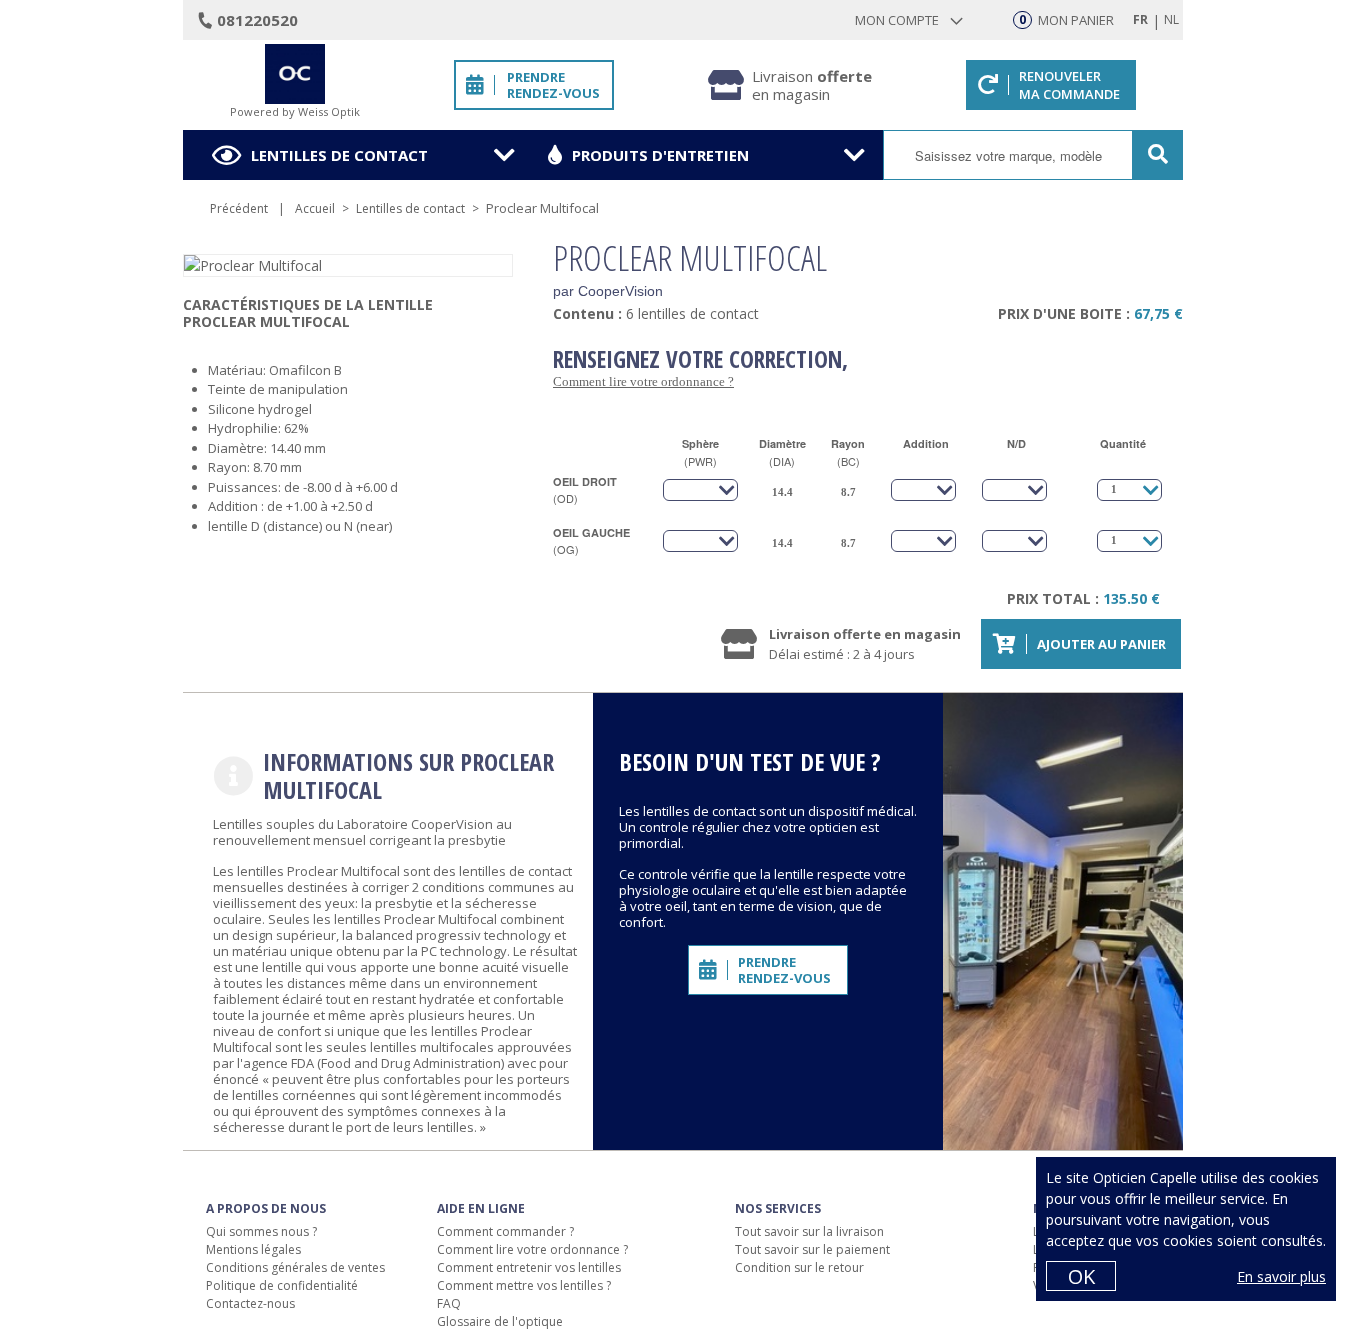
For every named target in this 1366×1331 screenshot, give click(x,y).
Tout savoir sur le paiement (812, 1249)
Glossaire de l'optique (500, 1321)
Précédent (239, 208)
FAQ (449, 1303)
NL (1171, 19)
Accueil (315, 208)
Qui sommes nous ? (261, 1231)
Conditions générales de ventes (295, 1267)
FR (1140, 19)
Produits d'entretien (660, 155)
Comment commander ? (505, 1231)
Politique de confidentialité (282, 1285)
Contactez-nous (250, 1303)
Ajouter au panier (1101, 644)
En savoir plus (1281, 1276)
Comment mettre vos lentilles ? (524, 1285)
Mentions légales (253, 1249)
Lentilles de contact (339, 155)
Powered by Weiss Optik (295, 111)
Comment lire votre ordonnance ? (643, 381)
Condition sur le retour (799, 1267)
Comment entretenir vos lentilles (529, 1267)
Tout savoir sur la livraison (809, 1231)
